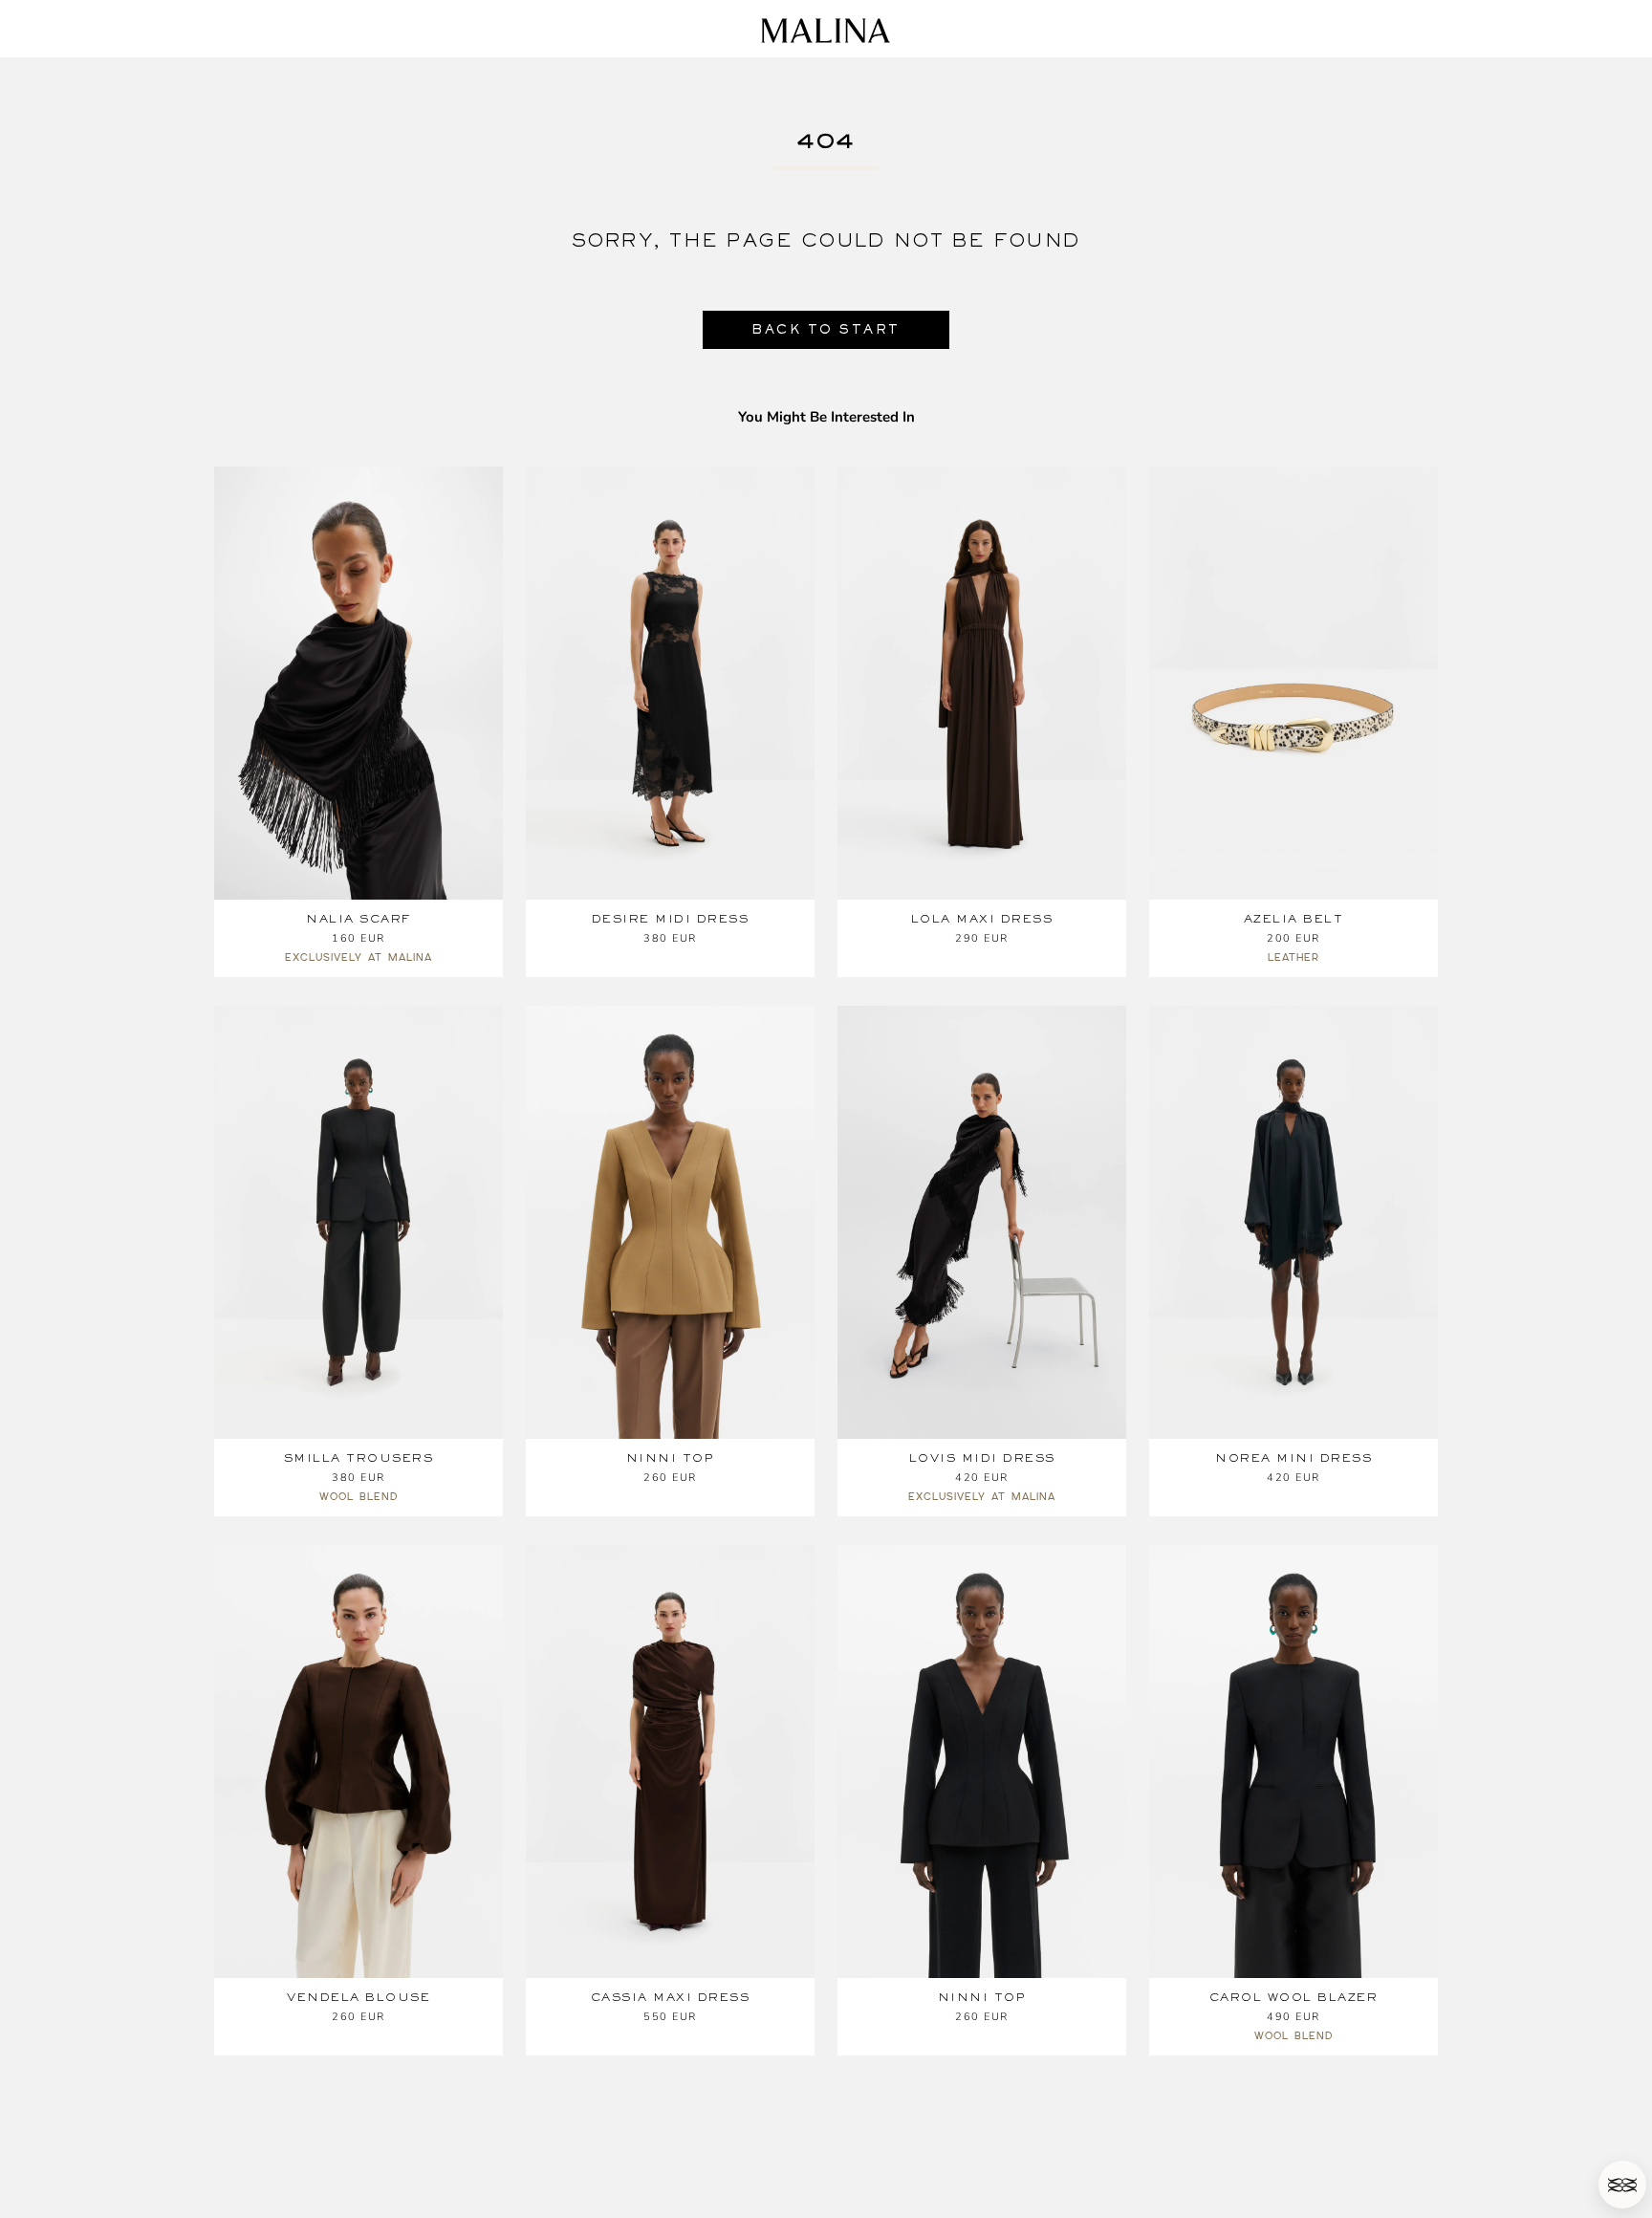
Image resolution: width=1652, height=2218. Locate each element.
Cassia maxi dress (671, 1997)
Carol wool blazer (1294, 1997)
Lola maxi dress (982, 919)
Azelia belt (1294, 919)
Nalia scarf (359, 919)
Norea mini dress (1293, 1458)
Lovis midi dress (982, 1458)
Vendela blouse (359, 1997)
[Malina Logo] (826, 31)
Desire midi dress (671, 919)
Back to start (826, 329)
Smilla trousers (359, 1458)
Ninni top (671, 1458)
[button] (1622, 2185)
